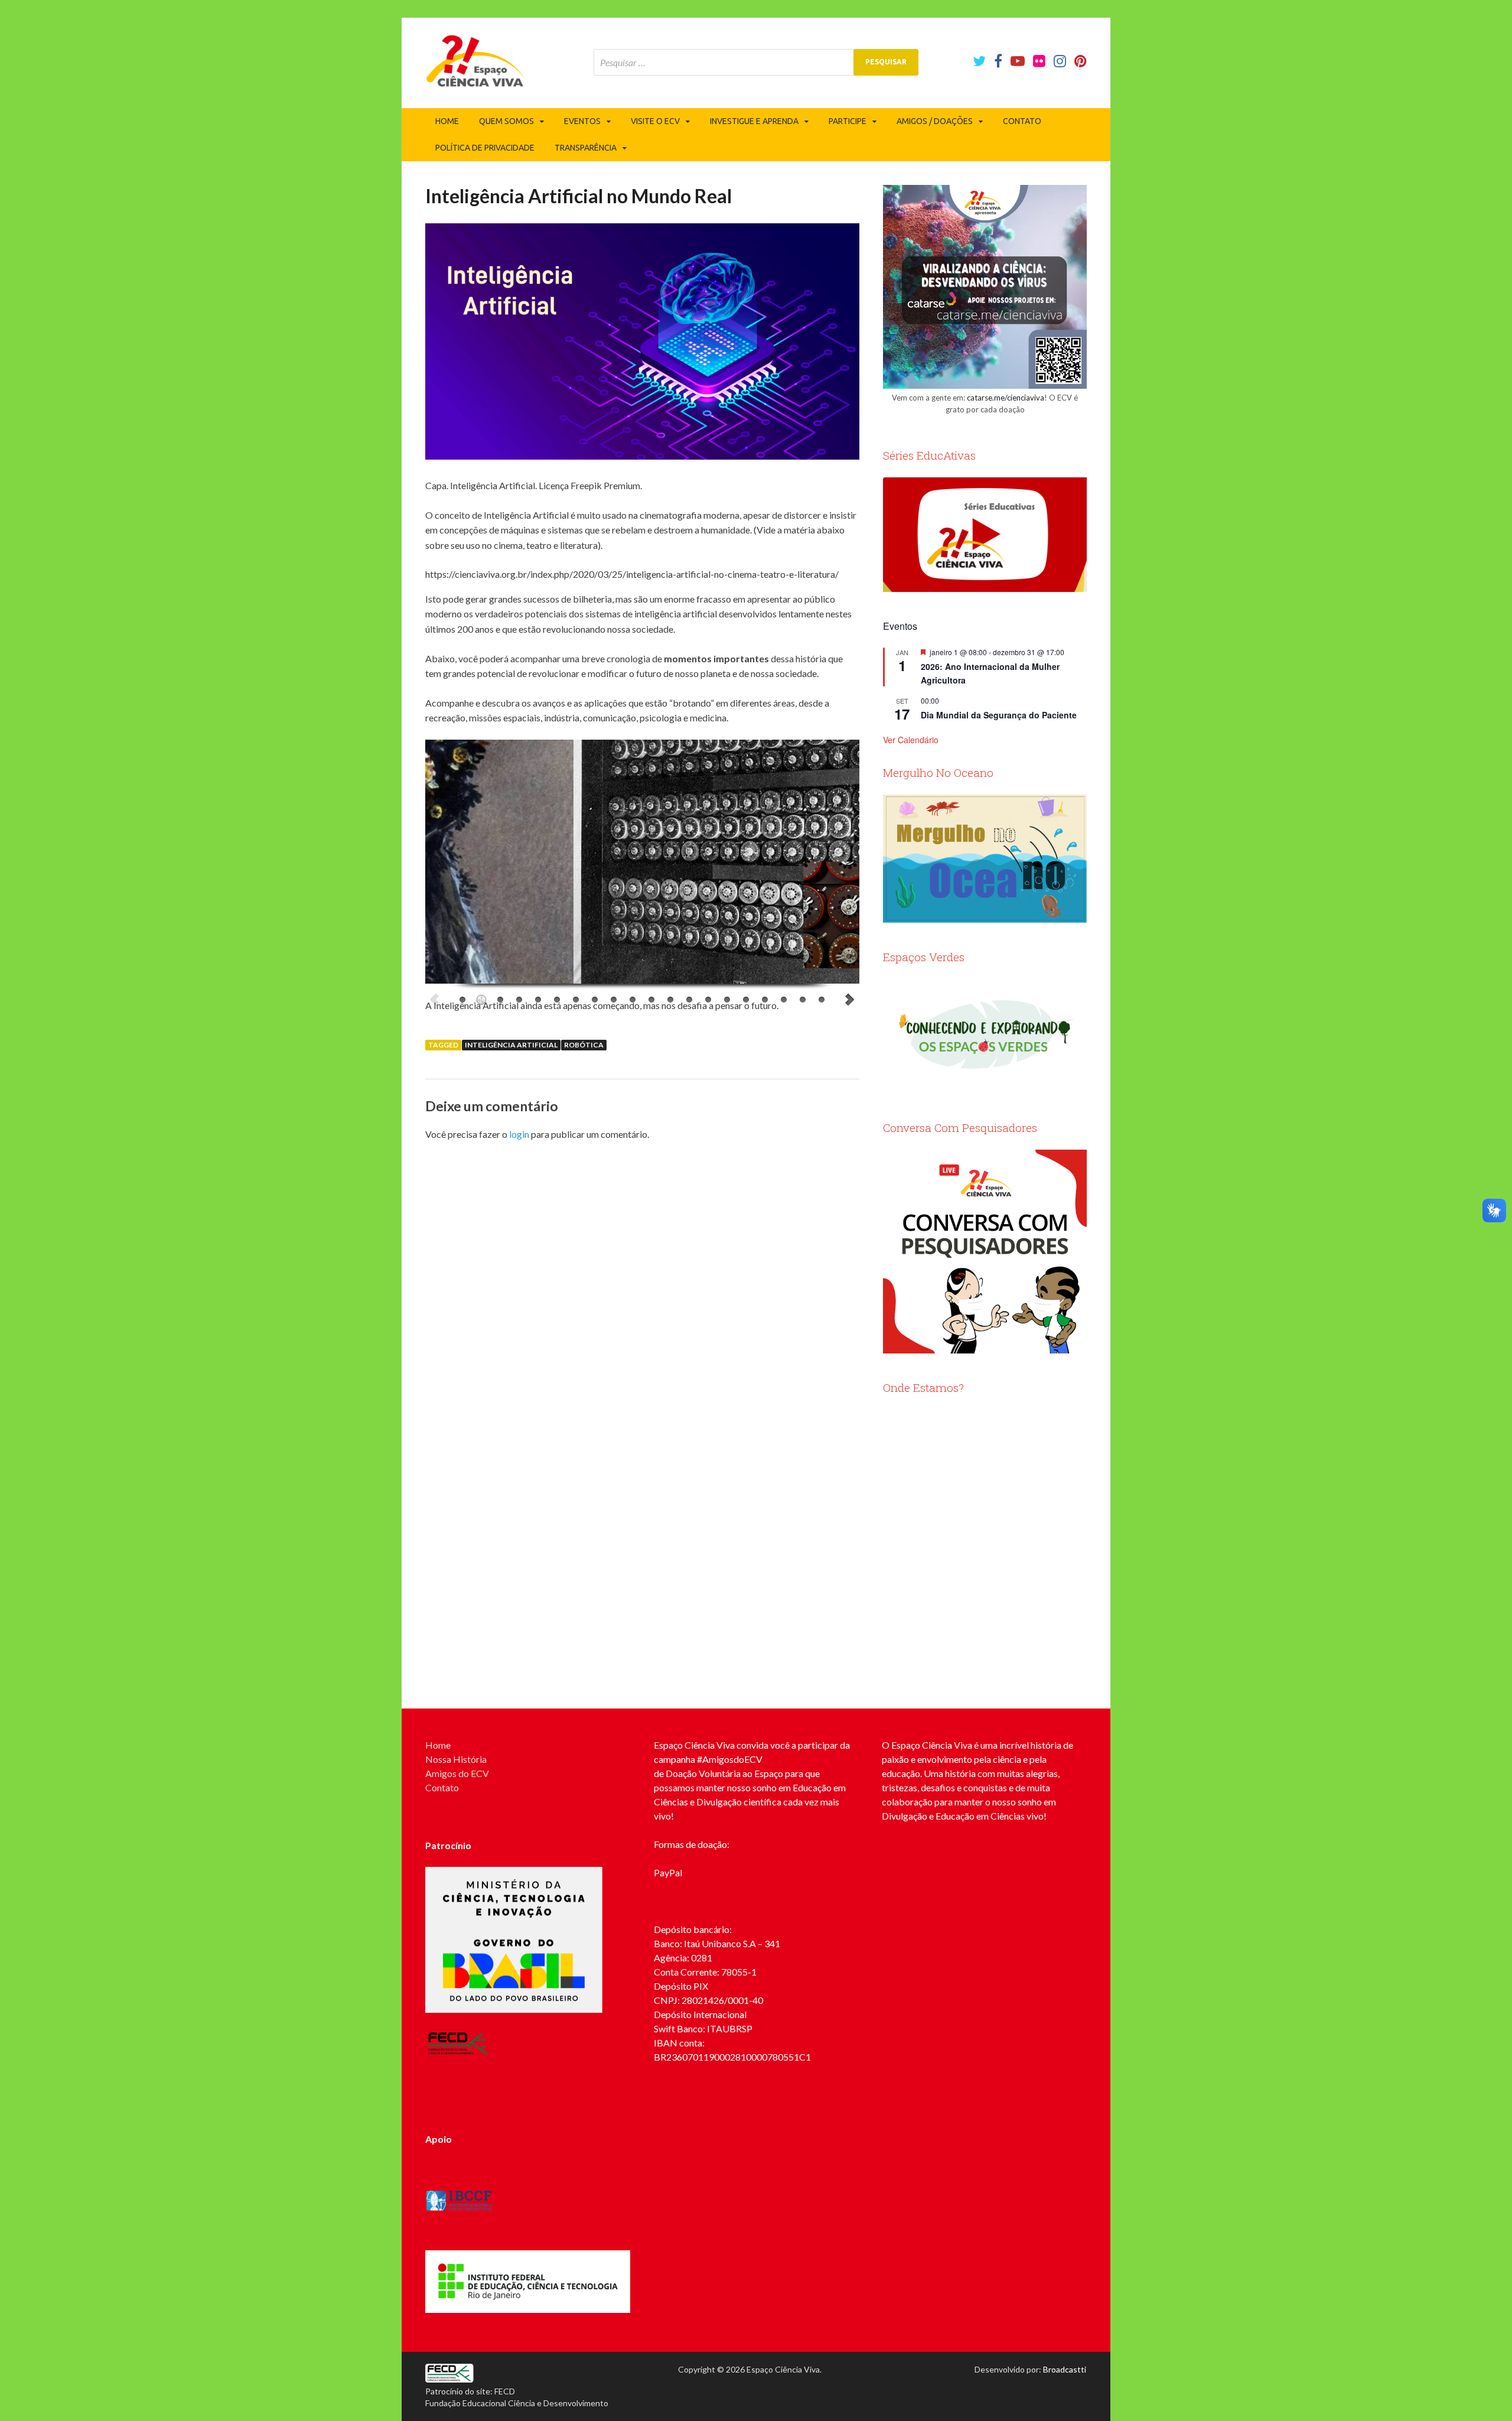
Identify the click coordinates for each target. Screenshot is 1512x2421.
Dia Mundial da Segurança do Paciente (999, 715)
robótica (584, 1045)
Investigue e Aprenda (754, 121)
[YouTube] (1018, 61)
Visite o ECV (655, 121)
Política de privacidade (485, 148)
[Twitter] (979, 61)
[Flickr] (1039, 61)
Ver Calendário (911, 740)
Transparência (586, 148)
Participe (848, 121)
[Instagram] (1060, 61)
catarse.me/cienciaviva (1006, 398)
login (519, 1134)
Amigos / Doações (935, 121)
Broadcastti (1065, 2369)
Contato (1022, 121)
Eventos (582, 121)
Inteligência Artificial (511, 1045)
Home (447, 121)
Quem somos (506, 121)
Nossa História (456, 1759)
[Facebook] (998, 61)
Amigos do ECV (457, 1773)
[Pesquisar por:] (756, 62)
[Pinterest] (1081, 61)
